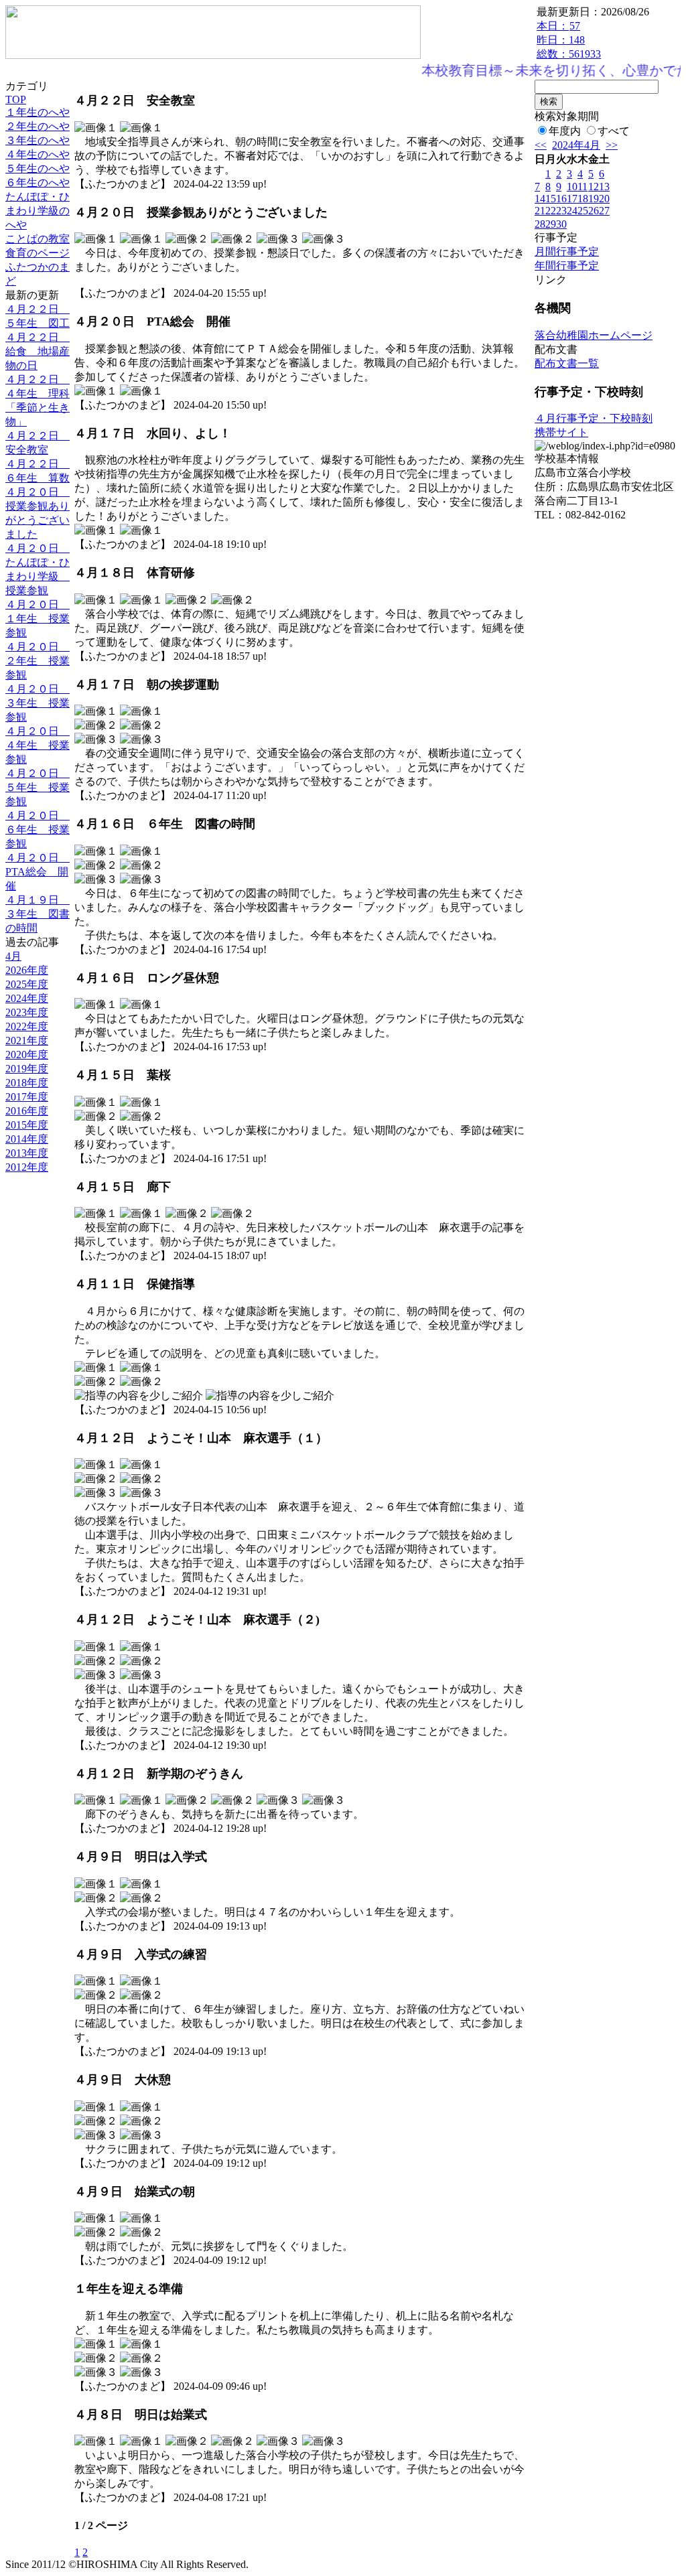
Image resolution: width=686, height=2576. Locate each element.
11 (582, 187)
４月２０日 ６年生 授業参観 (38, 830)
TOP (16, 99)
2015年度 (27, 1125)
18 (583, 199)
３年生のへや (38, 140)
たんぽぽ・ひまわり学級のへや (38, 211)
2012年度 (27, 1167)
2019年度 (27, 1069)
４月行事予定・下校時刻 (594, 418)
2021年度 (27, 1041)
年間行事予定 (567, 266)
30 (561, 224)
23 (561, 211)
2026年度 (27, 970)
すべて (614, 131)
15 (551, 199)
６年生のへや (38, 183)
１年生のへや (38, 112)
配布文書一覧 (567, 363)
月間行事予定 (567, 252)
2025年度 (27, 984)
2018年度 (27, 1083)
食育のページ (38, 253)
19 (594, 199)
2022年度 (27, 1026)
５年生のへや (38, 168)
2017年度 (27, 1097)
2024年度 (27, 998)
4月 (13, 956)
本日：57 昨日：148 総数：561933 (569, 40)
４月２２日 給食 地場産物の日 (38, 351)
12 (594, 187)
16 (561, 199)
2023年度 (27, 1012)
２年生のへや (38, 126)
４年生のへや (38, 154)
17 (572, 199)
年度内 (565, 131)
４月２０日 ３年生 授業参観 (38, 703)
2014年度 (27, 1139)
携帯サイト (561, 432)
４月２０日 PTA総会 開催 (38, 872)
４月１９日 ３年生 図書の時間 (38, 914)
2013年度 (27, 1153)
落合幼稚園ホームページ (594, 335)
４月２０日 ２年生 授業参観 (38, 661)
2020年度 (27, 1055)
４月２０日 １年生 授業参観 (38, 619)
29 (551, 224)
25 (583, 211)
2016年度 (27, 1111)
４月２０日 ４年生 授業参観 (38, 745)
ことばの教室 (38, 239)
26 (594, 211)
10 (572, 187)
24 (572, 211)
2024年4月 (576, 145)
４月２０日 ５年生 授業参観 (38, 787)
